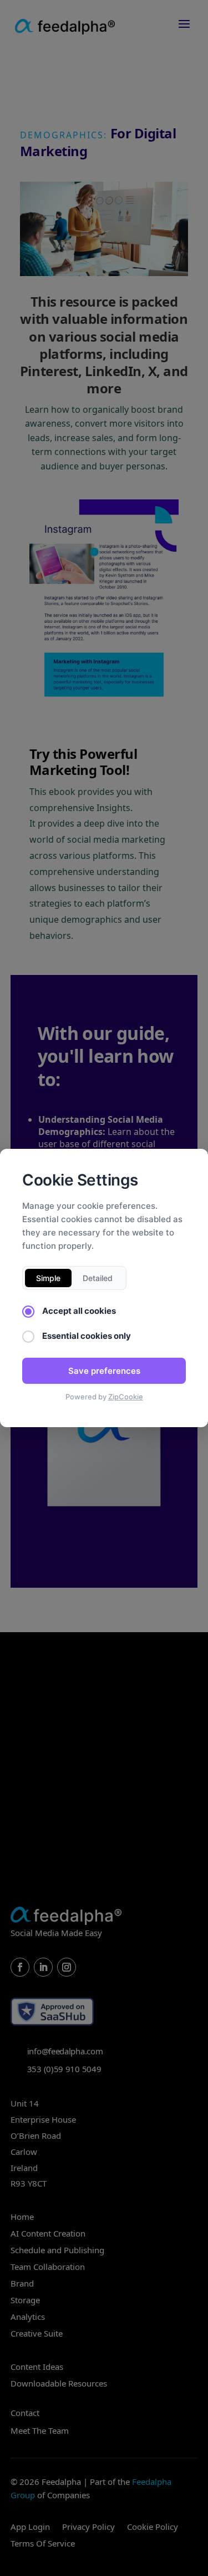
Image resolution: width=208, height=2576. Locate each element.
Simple (48, 1278)
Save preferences (104, 1371)
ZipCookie (126, 1397)
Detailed (98, 1278)
